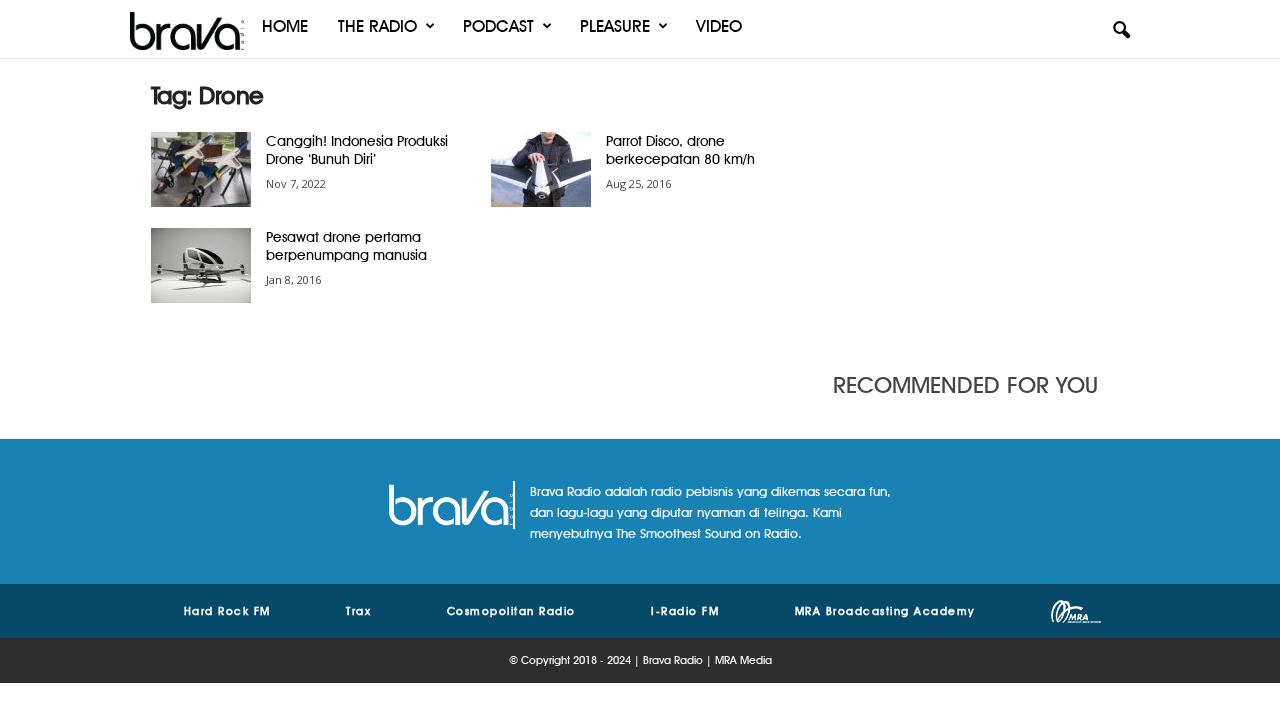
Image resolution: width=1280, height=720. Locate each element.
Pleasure (615, 26)
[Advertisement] (981, 205)
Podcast (498, 26)
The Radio (377, 26)
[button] (1121, 31)
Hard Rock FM (227, 611)
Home (285, 26)
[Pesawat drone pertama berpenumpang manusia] (201, 265)
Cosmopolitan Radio (511, 611)
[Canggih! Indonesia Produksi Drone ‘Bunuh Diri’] (201, 169)
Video (719, 26)
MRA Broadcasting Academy (885, 611)
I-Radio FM (685, 611)
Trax (358, 611)
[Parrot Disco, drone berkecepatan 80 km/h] (541, 169)
